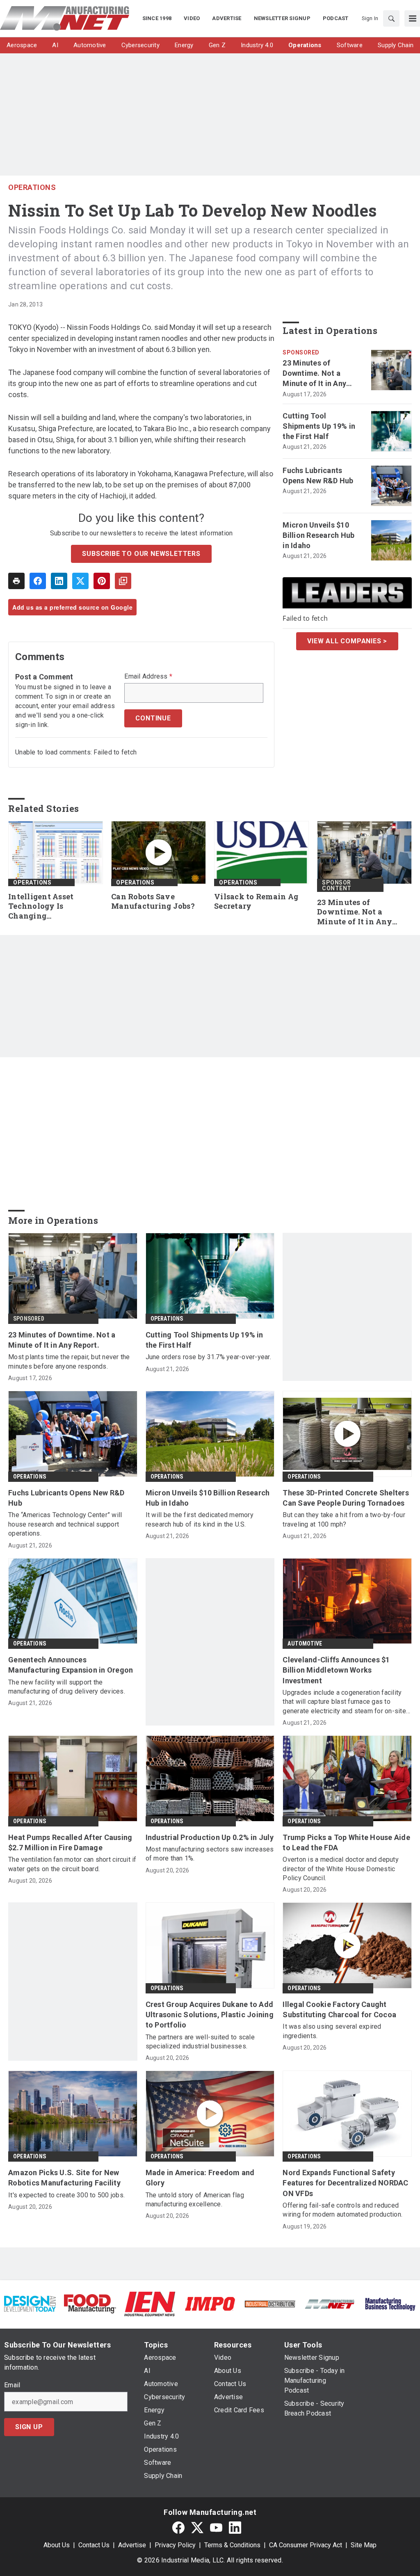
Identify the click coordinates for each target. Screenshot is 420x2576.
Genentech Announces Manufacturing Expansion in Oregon (71, 1665)
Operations (32, 187)
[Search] (391, 18)
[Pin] (102, 581)
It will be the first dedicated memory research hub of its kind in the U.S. (200, 1519)
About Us (57, 2545)
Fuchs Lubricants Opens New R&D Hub (318, 475)
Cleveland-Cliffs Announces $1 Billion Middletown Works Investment (336, 1670)
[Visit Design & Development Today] (30, 2303)
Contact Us (94, 2545)
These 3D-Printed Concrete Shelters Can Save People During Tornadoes (346, 1498)
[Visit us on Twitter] (197, 2527)
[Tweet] (80, 581)
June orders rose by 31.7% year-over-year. (208, 1357)
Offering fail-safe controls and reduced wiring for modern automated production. (342, 2210)
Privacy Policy (175, 2545)
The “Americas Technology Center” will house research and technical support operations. (65, 1524)
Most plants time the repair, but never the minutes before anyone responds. (69, 1361)
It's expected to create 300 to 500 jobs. (66, 2195)
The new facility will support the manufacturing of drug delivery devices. (67, 1687)
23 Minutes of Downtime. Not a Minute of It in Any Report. (314, 374)
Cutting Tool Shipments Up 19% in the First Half (319, 426)
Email (12, 2385)
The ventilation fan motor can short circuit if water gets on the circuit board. (72, 1864)
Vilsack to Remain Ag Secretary (256, 902)
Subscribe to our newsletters (141, 554)
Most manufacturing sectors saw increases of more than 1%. (210, 1854)
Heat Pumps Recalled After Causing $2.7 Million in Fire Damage (70, 1842)
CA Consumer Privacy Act (306, 2545)
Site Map (364, 2545)
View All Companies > (347, 641)
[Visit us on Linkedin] (235, 2527)
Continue (153, 718)
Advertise (132, 2545)
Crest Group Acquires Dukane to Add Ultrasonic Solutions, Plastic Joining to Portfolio (210, 2015)
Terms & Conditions (232, 2545)
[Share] (38, 581)
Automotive (305, 1643)
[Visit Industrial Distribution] (270, 2304)
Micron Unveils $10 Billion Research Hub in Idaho (318, 535)
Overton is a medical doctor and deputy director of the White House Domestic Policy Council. (341, 1869)
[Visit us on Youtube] (216, 2527)
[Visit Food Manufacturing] (90, 2303)
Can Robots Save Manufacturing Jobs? (153, 902)
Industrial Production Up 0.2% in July (210, 1837)
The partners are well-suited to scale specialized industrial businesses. (200, 2042)
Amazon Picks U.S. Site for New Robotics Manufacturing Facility (64, 2178)
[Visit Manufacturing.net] (330, 2304)
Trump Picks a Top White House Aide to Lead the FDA (346, 1842)
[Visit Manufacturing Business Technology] (390, 2303)
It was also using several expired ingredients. (332, 2031)
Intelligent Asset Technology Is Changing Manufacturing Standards (41, 907)
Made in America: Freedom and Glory (200, 2178)
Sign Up (29, 2427)
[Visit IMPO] (210, 2303)
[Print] (16, 581)
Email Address (148, 677)
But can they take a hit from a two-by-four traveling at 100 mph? (344, 1519)
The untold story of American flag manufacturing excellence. (195, 2200)
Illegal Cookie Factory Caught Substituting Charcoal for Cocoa (339, 2009)
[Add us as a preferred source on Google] (123, 581)
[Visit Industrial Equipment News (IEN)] (150, 2303)
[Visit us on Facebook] (178, 2527)
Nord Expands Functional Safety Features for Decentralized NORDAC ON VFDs (345, 2183)
